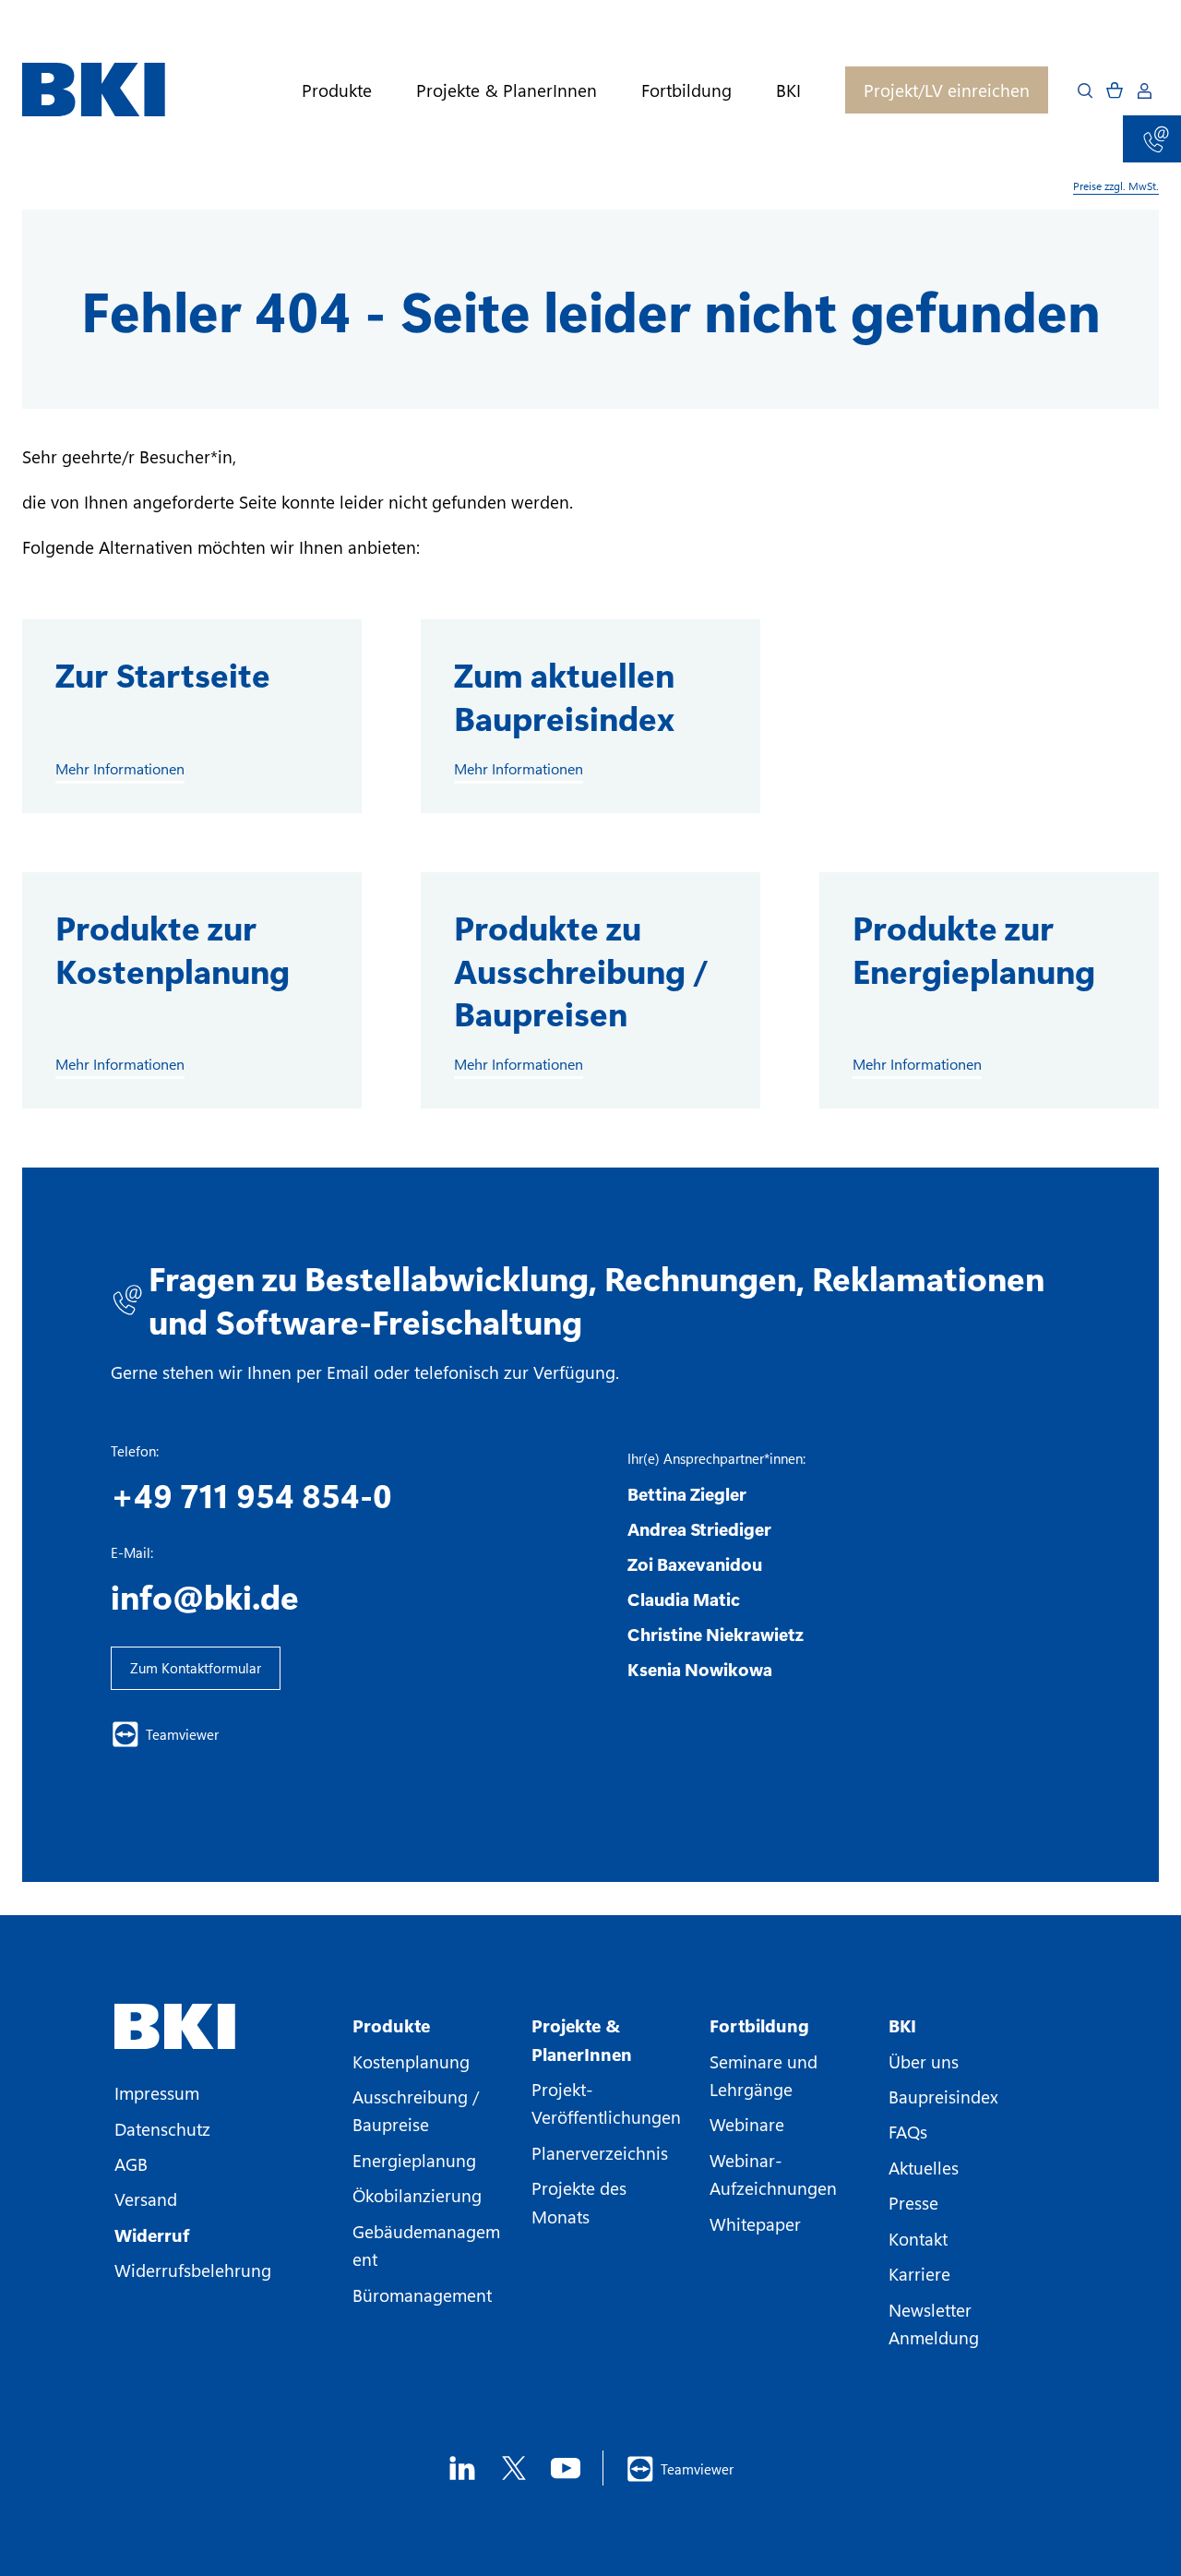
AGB (131, 2163)
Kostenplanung (411, 2061)
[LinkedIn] (462, 2468)
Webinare (747, 2124)
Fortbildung (686, 90)
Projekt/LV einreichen (947, 90)
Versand (146, 2199)
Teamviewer (182, 1734)
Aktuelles (924, 2167)
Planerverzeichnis (600, 2152)
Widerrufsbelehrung (193, 2270)
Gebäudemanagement (426, 2245)
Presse (913, 2202)
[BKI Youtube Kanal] (566, 2468)
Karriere (919, 2273)
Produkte (337, 90)
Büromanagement (422, 2294)
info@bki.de (205, 1596)
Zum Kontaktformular (196, 1668)
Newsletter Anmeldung (934, 2323)
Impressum (157, 2092)
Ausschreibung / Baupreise (416, 2110)
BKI (788, 90)
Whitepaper (755, 2223)
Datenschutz (162, 2128)
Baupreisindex (943, 2096)
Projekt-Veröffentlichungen (606, 2103)
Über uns (924, 2061)
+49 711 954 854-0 (251, 1494)
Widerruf (152, 2235)
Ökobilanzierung (417, 2195)
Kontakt (918, 2238)
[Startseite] (94, 90)
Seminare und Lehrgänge (763, 2075)
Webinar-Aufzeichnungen (773, 2174)
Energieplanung (414, 2160)
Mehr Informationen (120, 769)
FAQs (908, 2131)
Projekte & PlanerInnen (507, 90)
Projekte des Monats (579, 2201)
